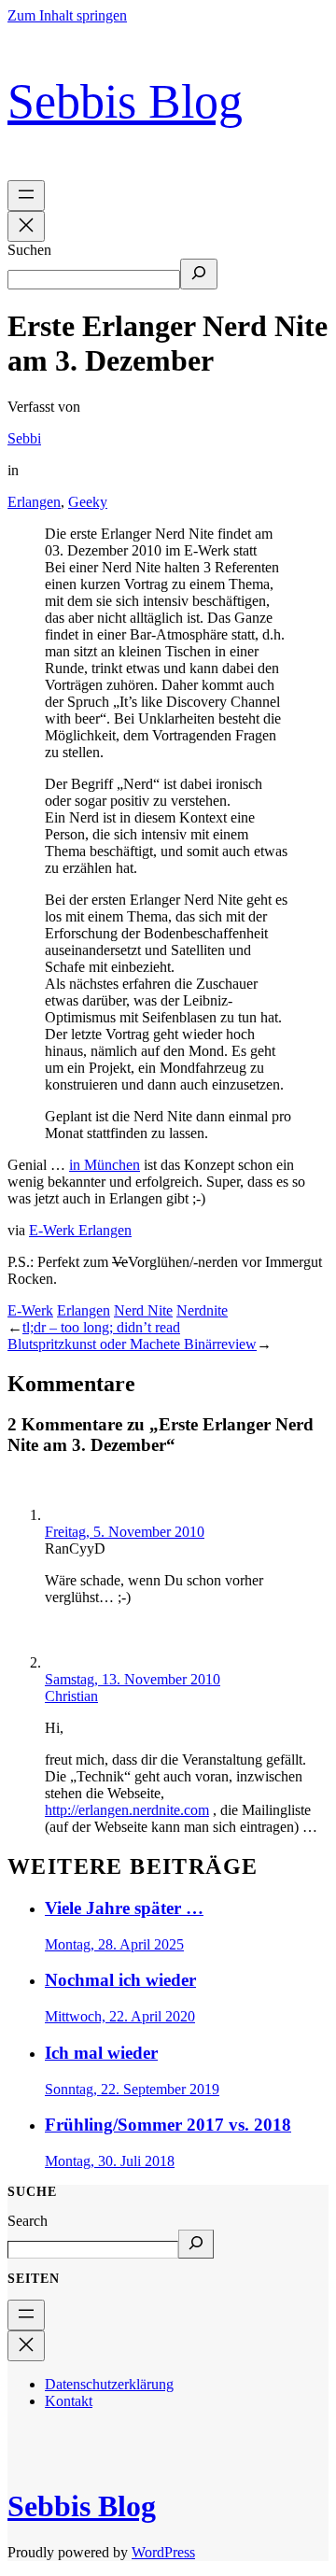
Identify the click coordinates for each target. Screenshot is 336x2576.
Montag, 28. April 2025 (114, 1944)
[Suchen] (199, 274)
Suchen (29, 250)
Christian (71, 1696)
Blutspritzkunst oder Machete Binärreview (132, 1344)
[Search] (196, 2244)
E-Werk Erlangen (80, 1230)
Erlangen (34, 502)
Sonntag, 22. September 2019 (132, 2089)
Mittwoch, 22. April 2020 (120, 2016)
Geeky (88, 502)
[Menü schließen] (26, 226)
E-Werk (30, 1310)
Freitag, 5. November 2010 (125, 1532)
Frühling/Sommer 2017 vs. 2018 (168, 2125)
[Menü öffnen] (26, 196)
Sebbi (24, 438)
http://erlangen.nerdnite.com (127, 1810)
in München (105, 1165)
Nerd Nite (143, 1310)
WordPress (163, 2552)
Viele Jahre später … (124, 1908)
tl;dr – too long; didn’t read (101, 1327)
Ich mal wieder (101, 2053)
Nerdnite (202, 1310)
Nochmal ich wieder (120, 1980)
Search (28, 2221)
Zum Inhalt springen (67, 15)
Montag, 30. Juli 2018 (110, 2161)
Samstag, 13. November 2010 (133, 1679)
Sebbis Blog (125, 101)
